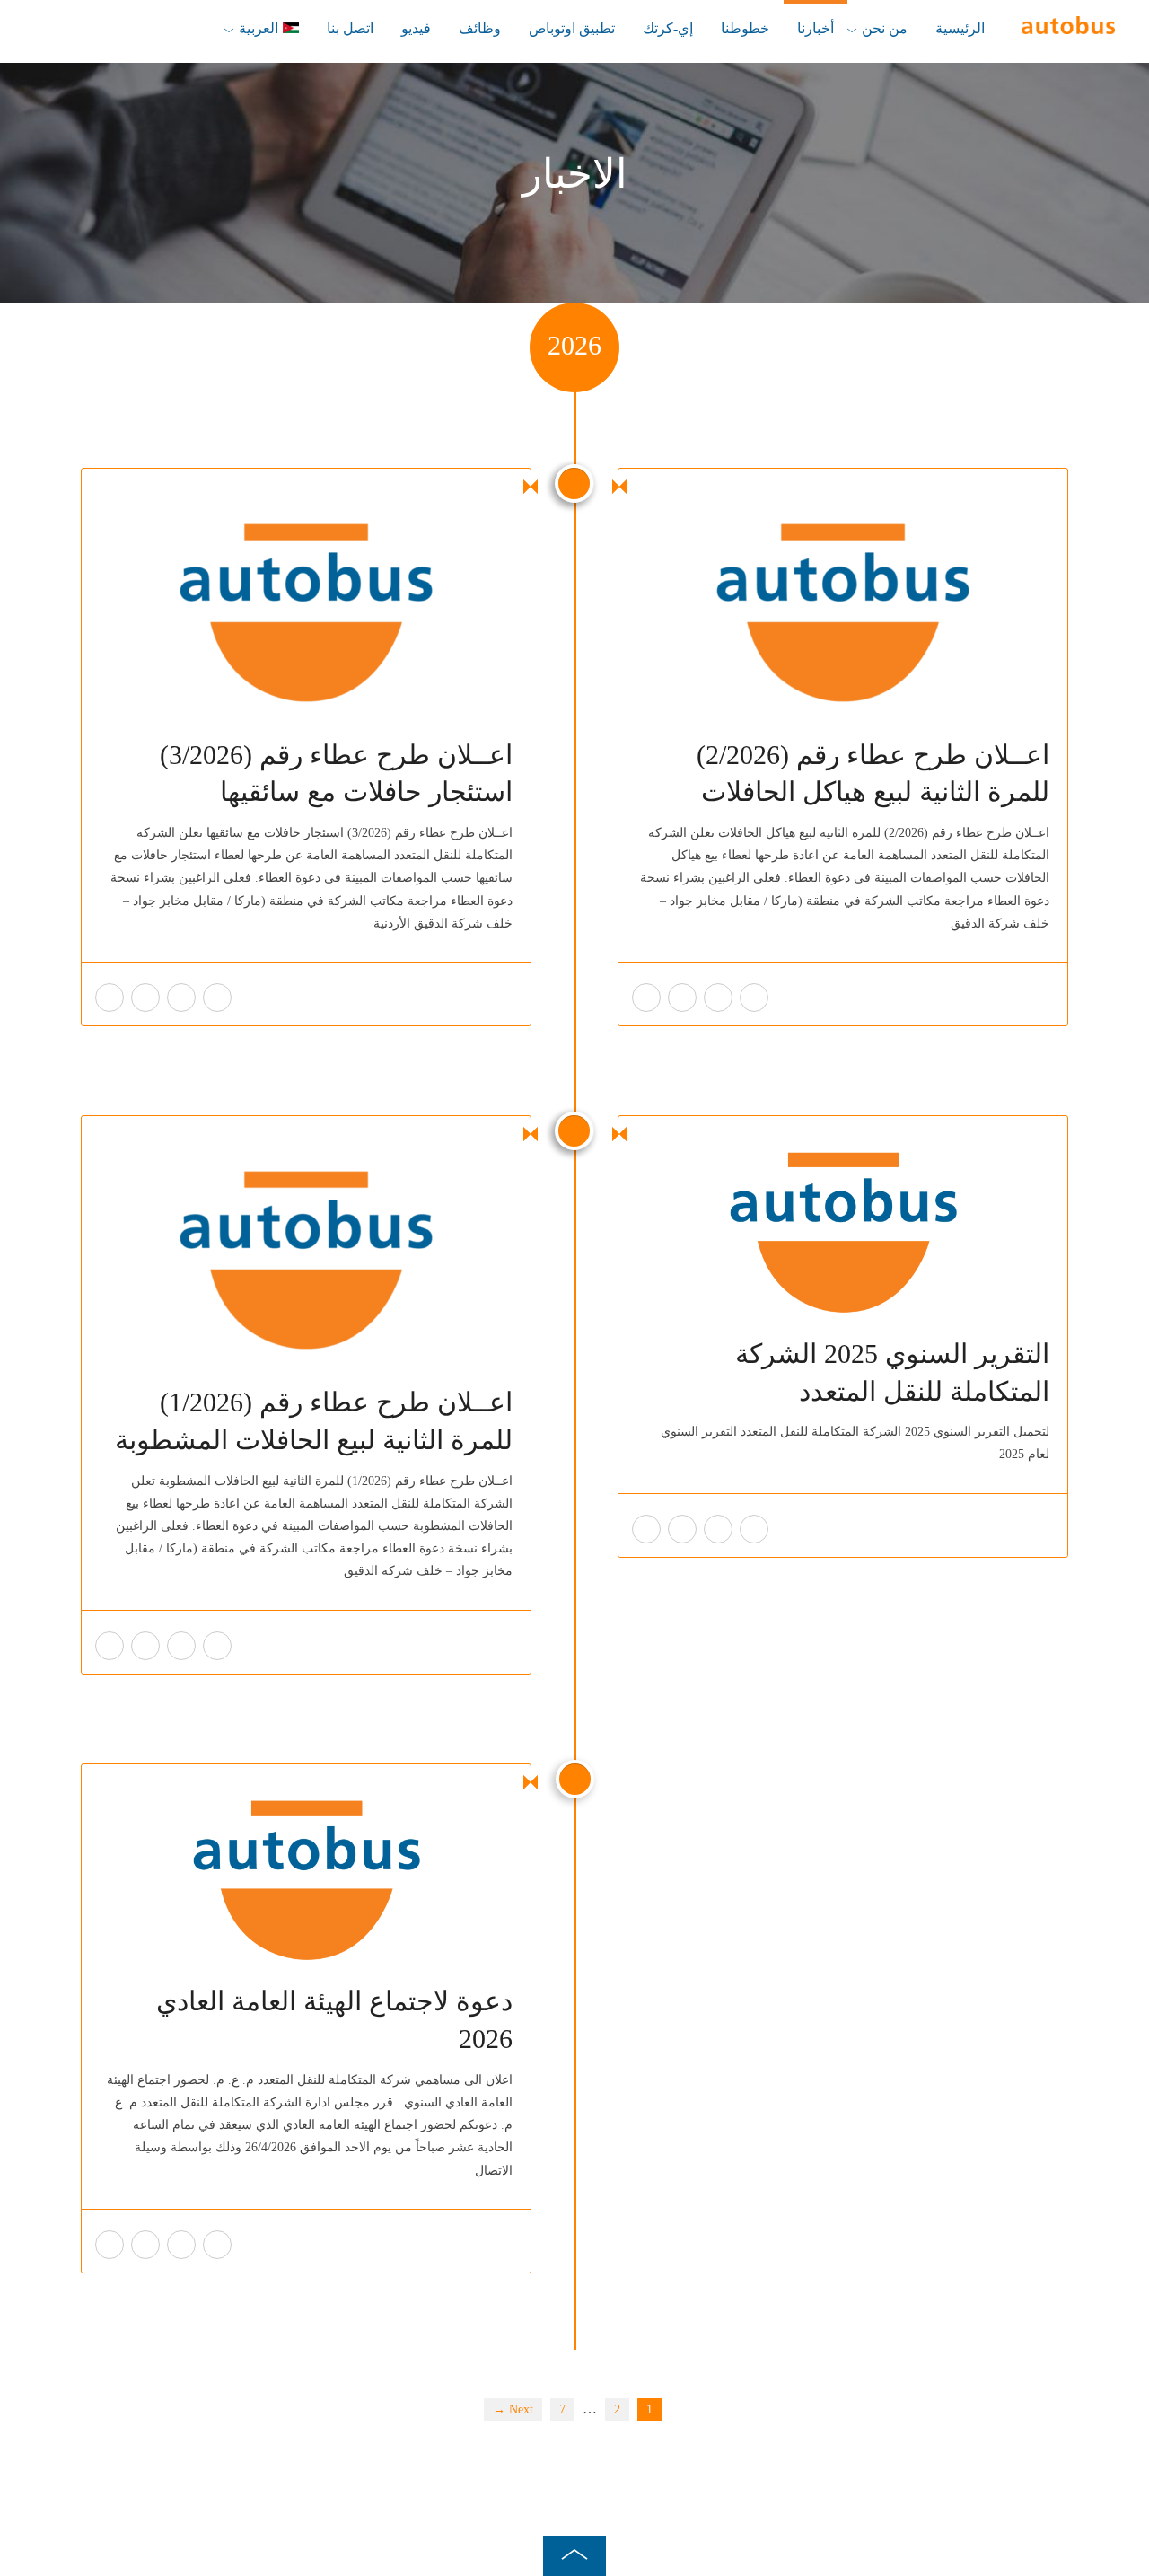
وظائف (480, 28)
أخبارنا (816, 28)
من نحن (885, 28)
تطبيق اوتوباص (572, 28)
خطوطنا (745, 28)
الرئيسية (960, 28)
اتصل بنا (350, 28)
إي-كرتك (668, 28)
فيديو (416, 28)
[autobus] (1068, 26)
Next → (513, 2409)
